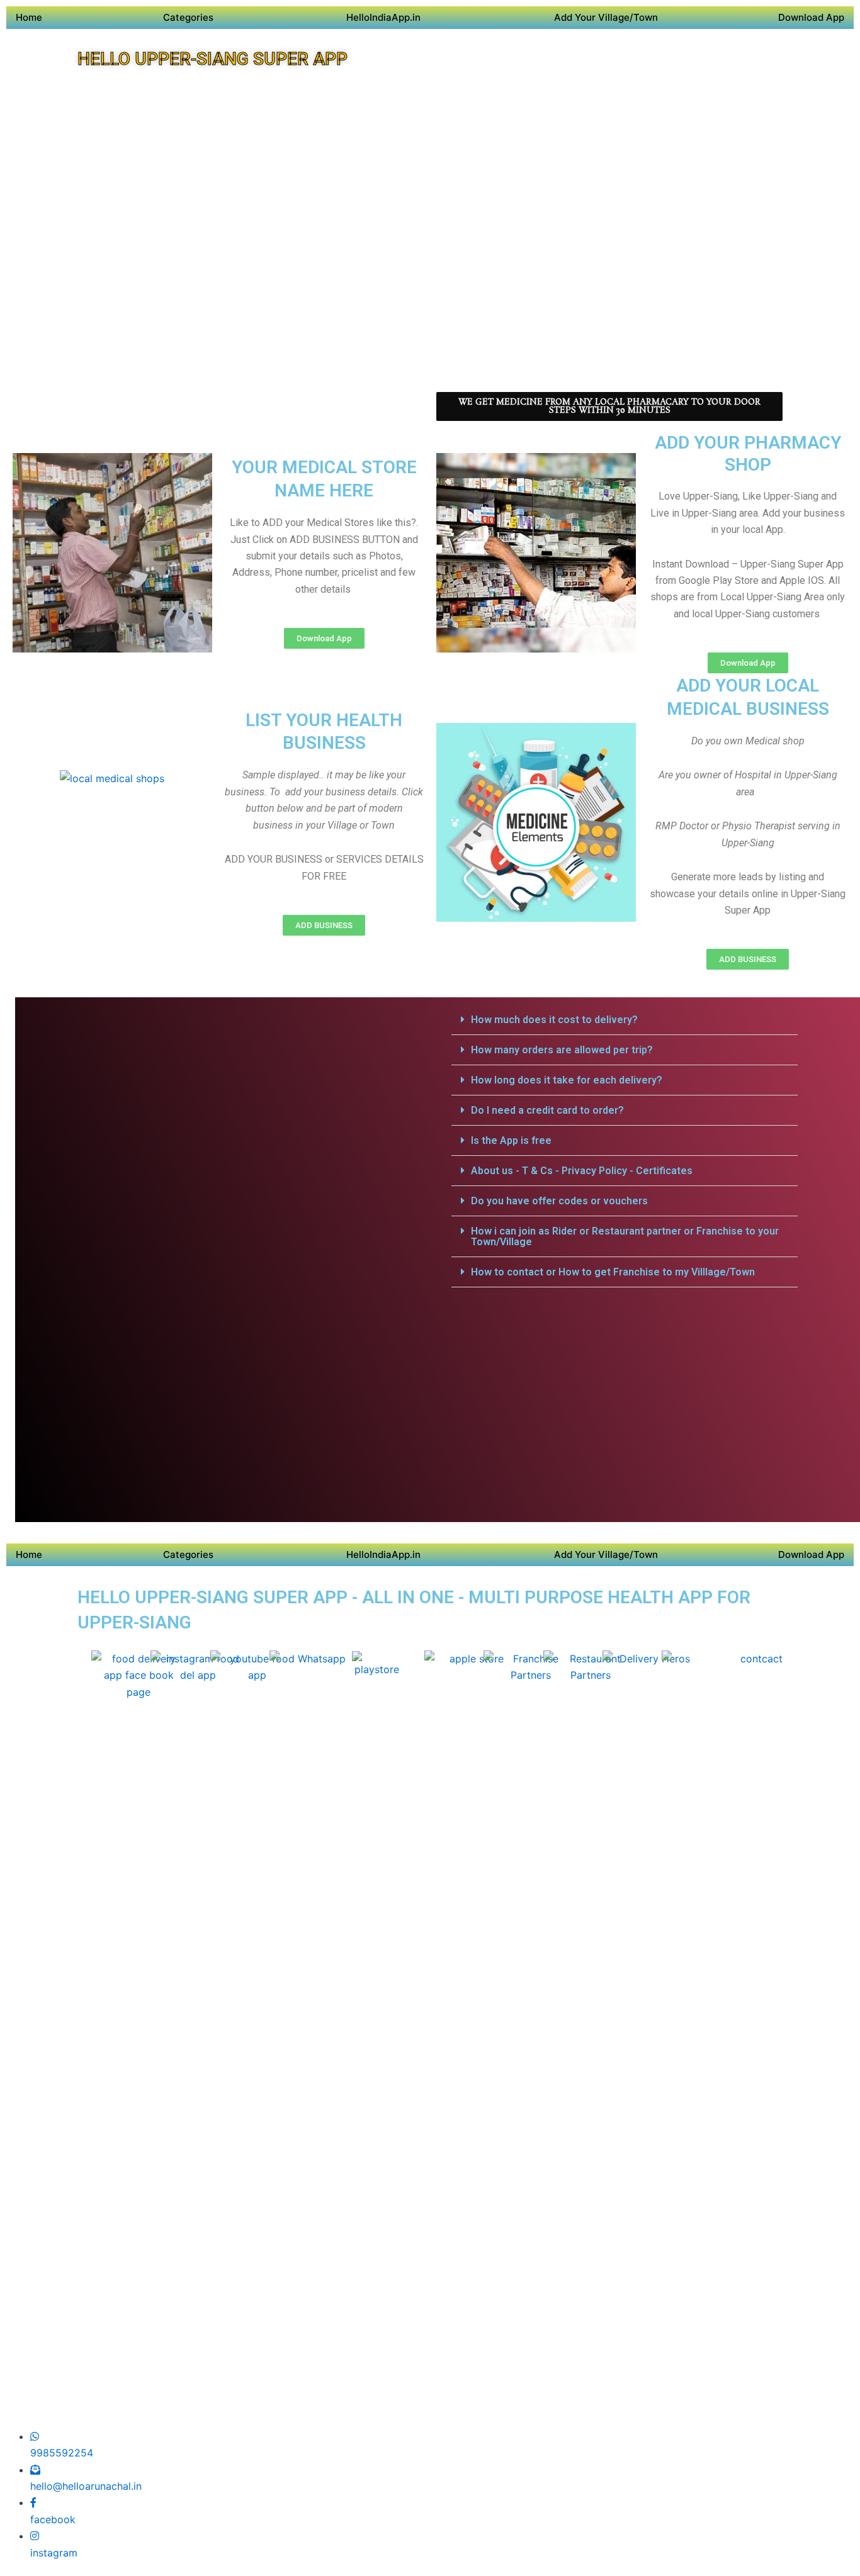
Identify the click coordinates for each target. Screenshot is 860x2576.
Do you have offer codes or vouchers (559, 1201)
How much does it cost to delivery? (554, 1020)
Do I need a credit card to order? (547, 1110)
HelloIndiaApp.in (383, 17)
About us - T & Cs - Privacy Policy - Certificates (582, 1171)
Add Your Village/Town (606, 17)
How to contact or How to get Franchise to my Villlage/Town (613, 1272)
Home (29, 17)
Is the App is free (511, 1140)
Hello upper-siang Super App (212, 59)
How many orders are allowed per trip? (562, 1050)
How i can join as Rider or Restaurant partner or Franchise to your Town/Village (625, 1236)
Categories (188, 17)
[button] (625, 1020)
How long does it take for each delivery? (567, 1080)
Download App (811, 17)
